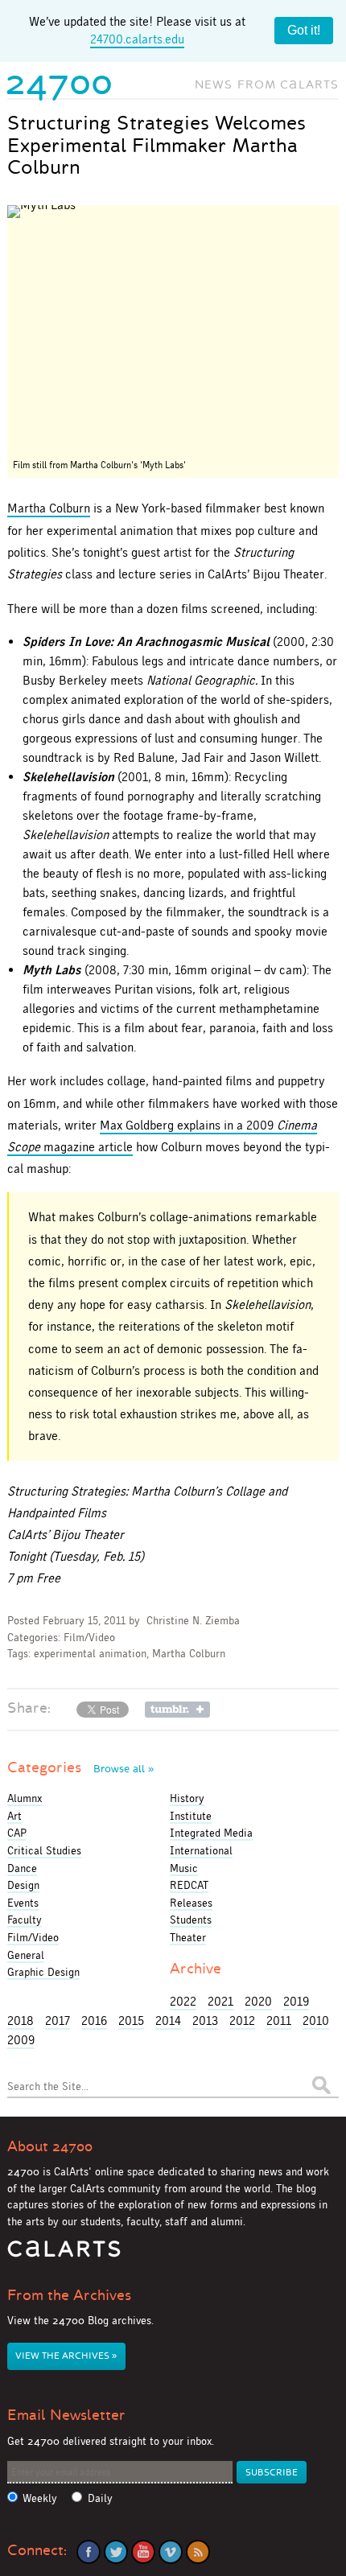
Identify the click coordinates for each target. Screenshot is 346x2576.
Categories (80, 1767)
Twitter (116, 2552)
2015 (131, 2020)
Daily (100, 2498)
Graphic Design (43, 1972)
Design (23, 1885)
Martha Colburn (49, 508)
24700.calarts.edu (137, 39)
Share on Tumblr (177, 1710)
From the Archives (69, 2295)
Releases (191, 1903)
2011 (279, 2020)
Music (184, 1868)
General (26, 1955)
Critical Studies (44, 1850)
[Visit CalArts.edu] (64, 2255)
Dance (22, 1868)
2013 (205, 2020)
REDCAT (189, 1885)
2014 (168, 2020)
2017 (58, 2020)
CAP (17, 1833)
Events (23, 1903)
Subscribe (272, 2473)
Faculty (25, 1920)
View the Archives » (66, 2356)
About (50, 2146)
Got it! (304, 30)
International (201, 1850)
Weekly (40, 2498)
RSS (198, 2552)
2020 (258, 2001)
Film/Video (89, 1638)
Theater (188, 1937)
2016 (94, 2020)
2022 (183, 2001)
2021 (220, 2001)
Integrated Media (211, 1833)
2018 (21, 2020)
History (187, 1798)
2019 (296, 2001)
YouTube (143, 2552)
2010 (316, 2020)
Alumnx (25, 1798)
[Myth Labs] (173, 329)
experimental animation (90, 1654)
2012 (242, 2020)
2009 (21, 2040)
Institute (191, 1816)
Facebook (89, 2552)
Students (191, 1920)
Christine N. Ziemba (193, 1621)
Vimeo (171, 2552)
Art (14, 1816)
